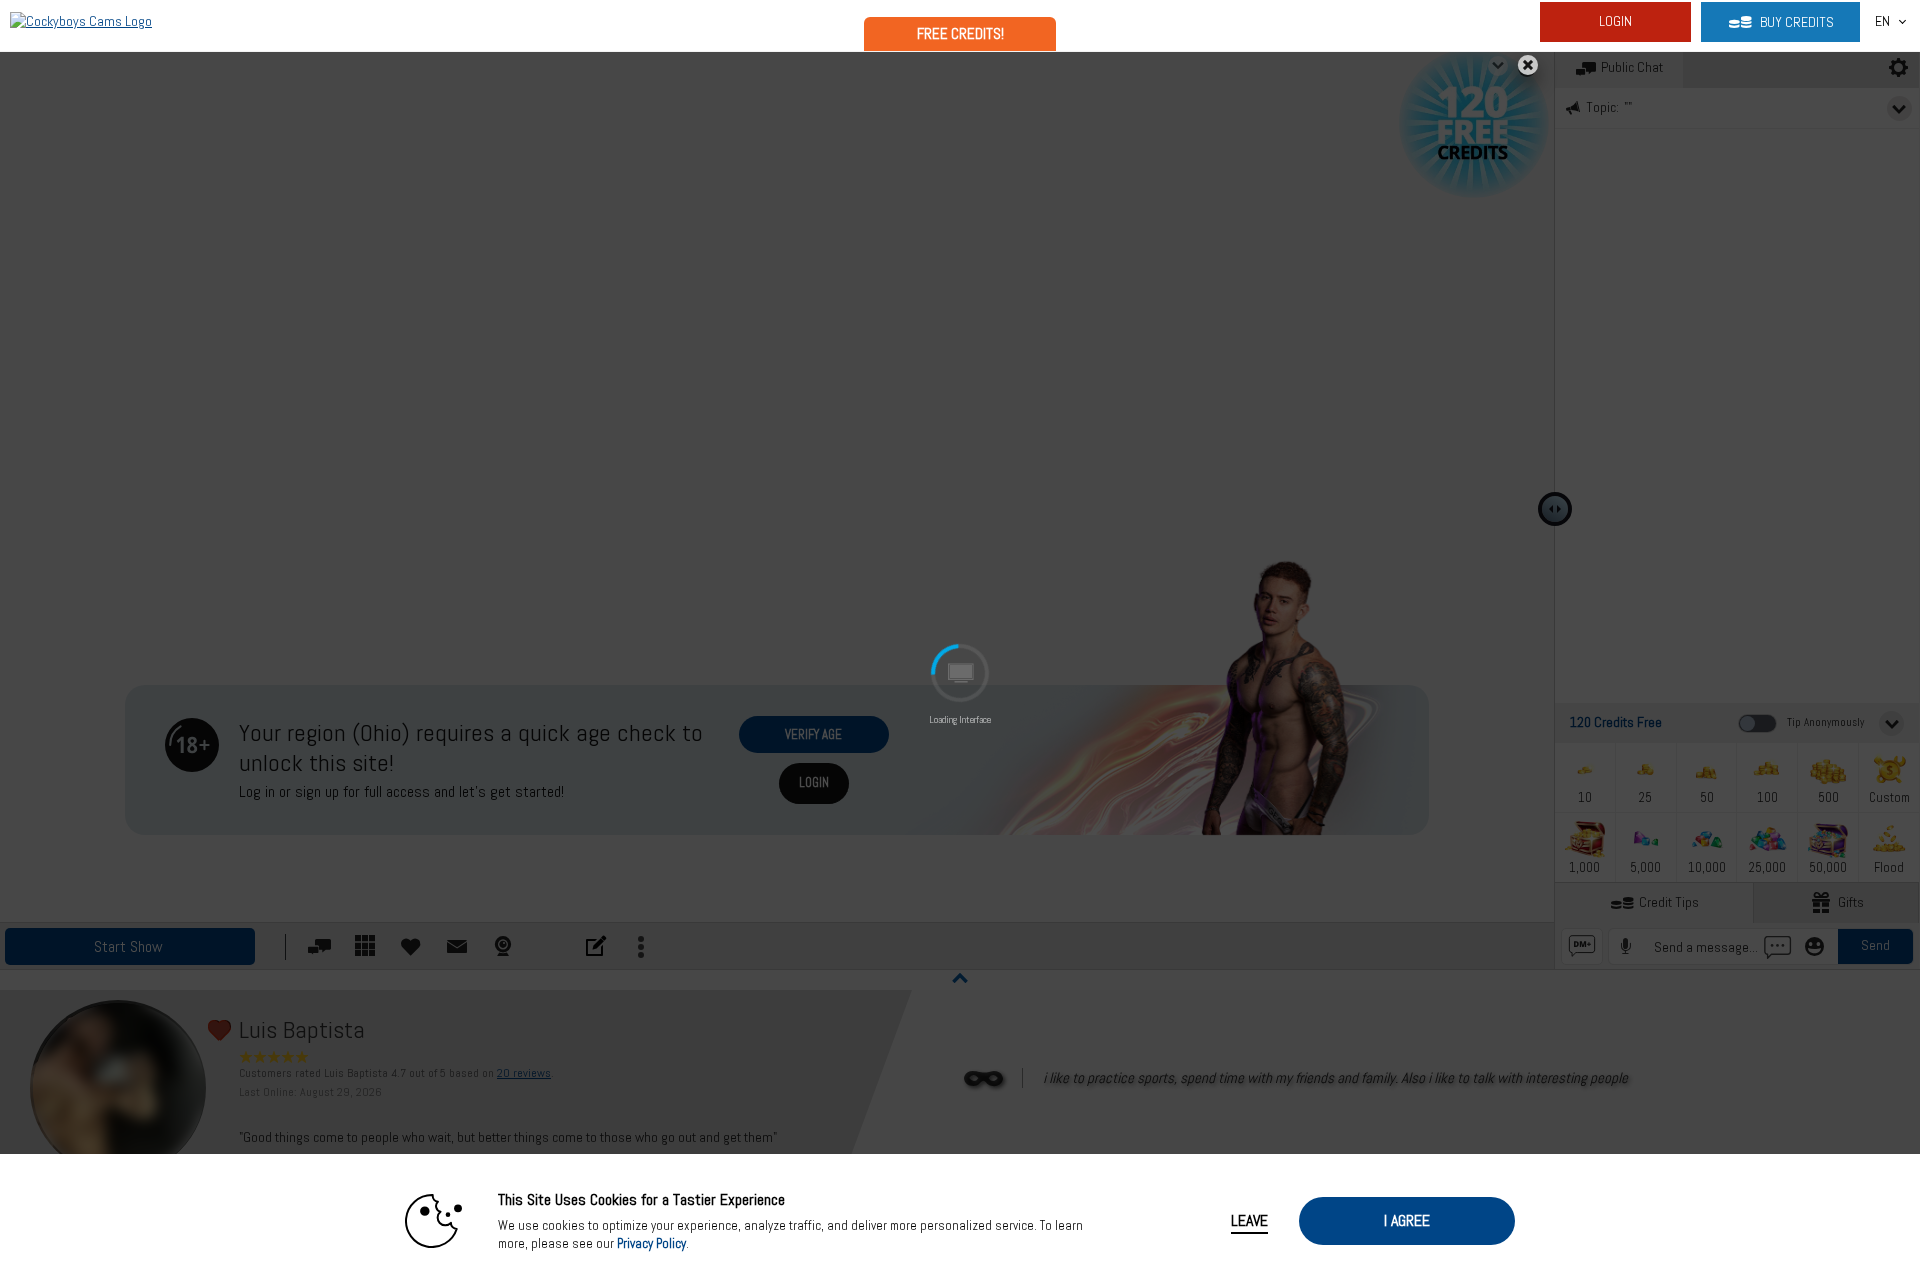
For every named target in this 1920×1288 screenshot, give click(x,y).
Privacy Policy (651, 1243)
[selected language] (1882, 22)
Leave (1249, 1220)
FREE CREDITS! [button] (960, 33)
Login (1615, 21)
